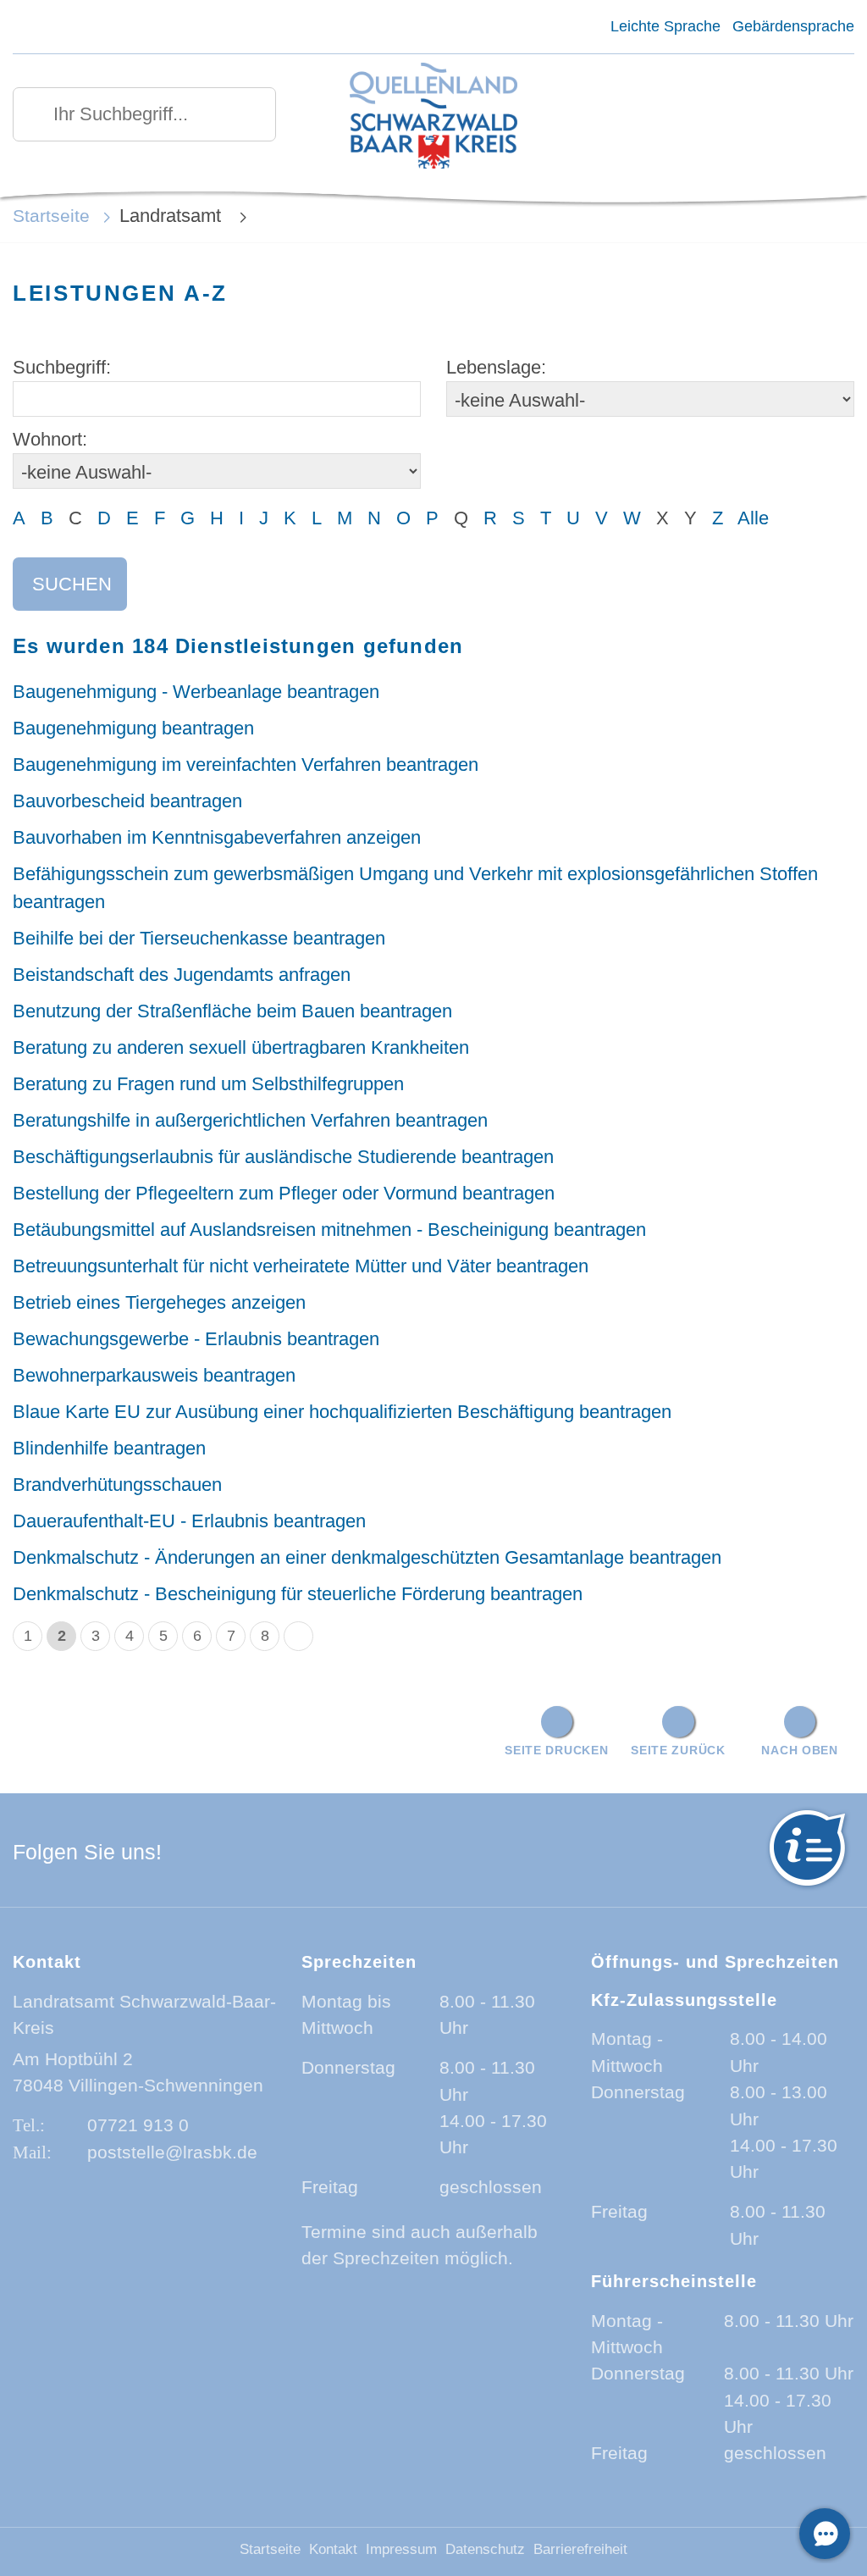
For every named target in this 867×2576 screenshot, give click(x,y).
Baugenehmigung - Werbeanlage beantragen (196, 692)
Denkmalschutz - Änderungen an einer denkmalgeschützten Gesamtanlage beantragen (367, 1557)
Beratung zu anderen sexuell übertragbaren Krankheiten (241, 1047)
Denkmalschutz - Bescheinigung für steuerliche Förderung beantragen (298, 1594)
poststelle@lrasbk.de (172, 2152)
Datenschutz (485, 2549)
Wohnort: (50, 439)
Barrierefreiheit (580, 2549)
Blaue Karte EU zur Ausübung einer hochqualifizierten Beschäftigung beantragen (342, 1412)
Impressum (401, 2549)
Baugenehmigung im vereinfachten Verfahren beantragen (246, 764)
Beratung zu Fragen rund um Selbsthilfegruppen (208, 1084)
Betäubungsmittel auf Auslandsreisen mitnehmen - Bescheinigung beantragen (329, 1230)
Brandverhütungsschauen (117, 1485)
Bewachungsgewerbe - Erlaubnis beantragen (196, 1339)
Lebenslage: (496, 367)
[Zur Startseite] (433, 117)
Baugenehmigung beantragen (133, 728)
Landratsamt (173, 216)
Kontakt (333, 2549)
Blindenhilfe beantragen (109, 1448)
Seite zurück (678, 1750)
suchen (72, 584)
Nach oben (799, 1750)
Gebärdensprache (793, 26)
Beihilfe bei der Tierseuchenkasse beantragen (199, 938)
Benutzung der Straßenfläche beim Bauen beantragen (232, 1011)
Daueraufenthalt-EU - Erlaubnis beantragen (189, 1521)
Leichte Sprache (665, 26)
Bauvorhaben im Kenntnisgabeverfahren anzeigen (217, 837)
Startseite (51, 216)
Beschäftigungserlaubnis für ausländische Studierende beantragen (283, 1157)
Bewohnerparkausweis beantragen (154, 1375)
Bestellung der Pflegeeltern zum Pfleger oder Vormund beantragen (284, 1193)
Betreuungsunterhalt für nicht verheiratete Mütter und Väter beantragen (301, 1266)
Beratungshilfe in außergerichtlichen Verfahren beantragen (250, 1120)
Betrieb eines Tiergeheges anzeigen (159, 1302)
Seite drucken (556, 1750)
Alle (753, 518)
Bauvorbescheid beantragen (127, 801)
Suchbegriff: (62, 367)
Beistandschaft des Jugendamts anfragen (182, 975)
